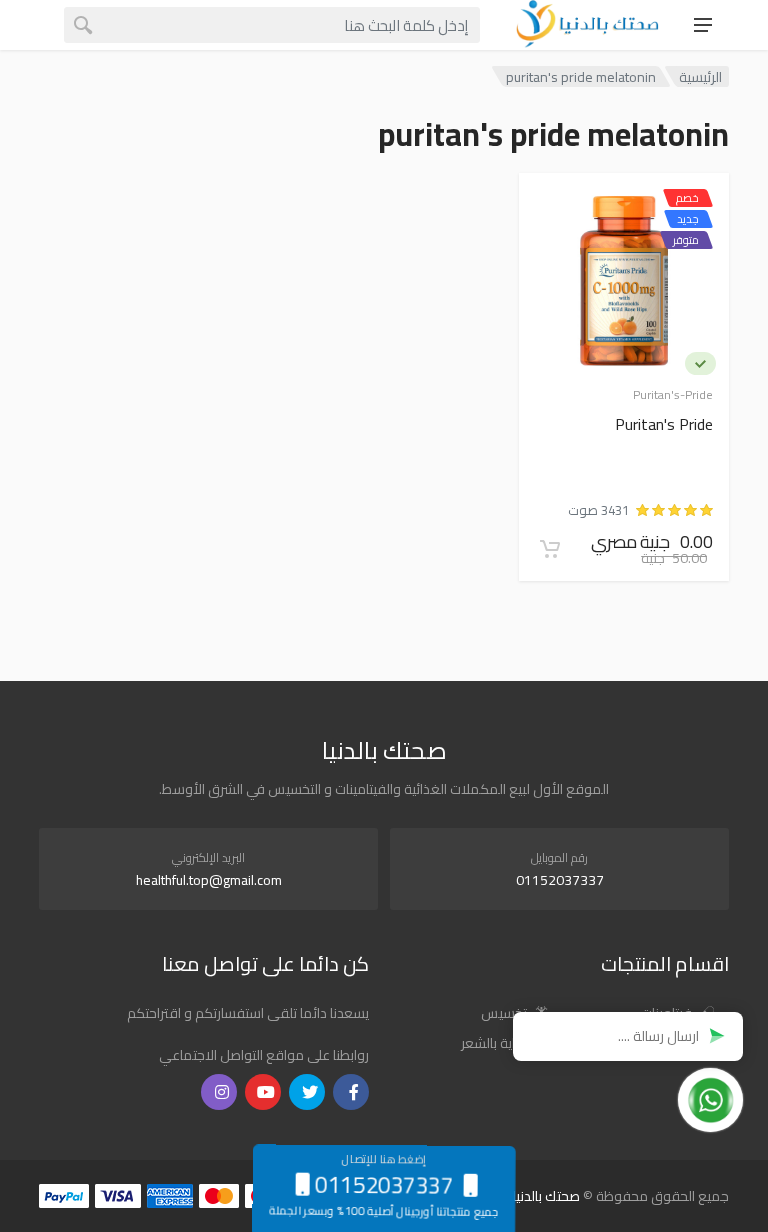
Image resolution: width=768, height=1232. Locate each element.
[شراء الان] (550, 549)
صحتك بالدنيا (546, 1196)
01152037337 (560, 880)
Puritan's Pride (664, 425)
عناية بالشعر (495, 1043)
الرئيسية (700, 76)
